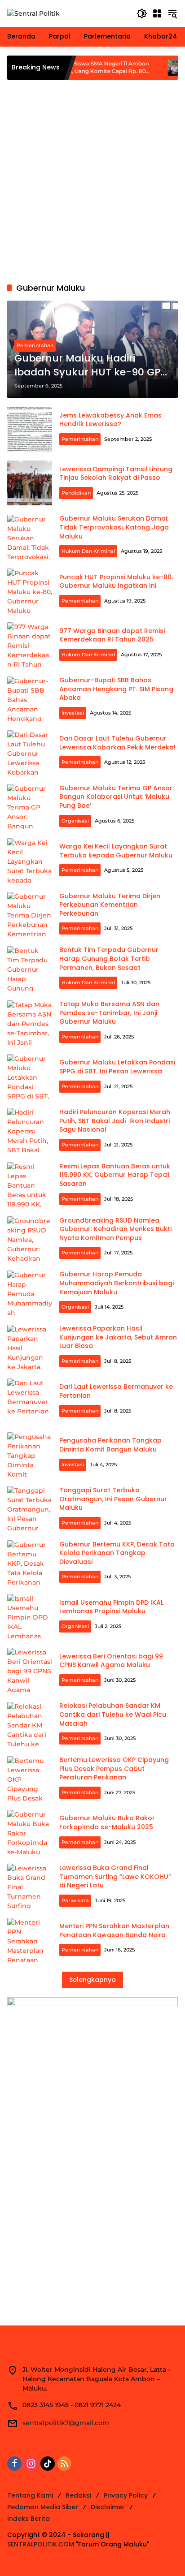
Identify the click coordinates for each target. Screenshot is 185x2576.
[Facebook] (14, 2464)
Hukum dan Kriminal (88, 551)
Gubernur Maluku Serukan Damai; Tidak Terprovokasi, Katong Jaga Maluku (114, 527)
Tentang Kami (30, 2495)
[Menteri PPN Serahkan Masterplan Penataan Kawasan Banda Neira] (30, 1940)
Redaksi (78, 2495)
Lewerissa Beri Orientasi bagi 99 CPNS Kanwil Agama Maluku (111, 1661)
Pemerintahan (35, 345)
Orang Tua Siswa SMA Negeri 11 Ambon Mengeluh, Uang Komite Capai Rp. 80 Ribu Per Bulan (70, 68)
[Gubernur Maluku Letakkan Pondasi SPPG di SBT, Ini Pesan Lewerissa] (30, 1077)
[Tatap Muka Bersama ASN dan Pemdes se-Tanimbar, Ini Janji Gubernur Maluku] (30, 1023)
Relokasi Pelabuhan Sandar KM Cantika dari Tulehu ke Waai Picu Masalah (113, 1714)
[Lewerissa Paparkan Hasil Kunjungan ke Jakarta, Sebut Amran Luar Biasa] (30, 1347)
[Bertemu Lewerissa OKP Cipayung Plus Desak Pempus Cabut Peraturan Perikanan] (30, 1779)
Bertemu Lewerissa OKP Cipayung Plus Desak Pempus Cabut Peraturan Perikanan (114, 1768)
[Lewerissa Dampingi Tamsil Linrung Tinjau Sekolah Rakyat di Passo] (30, 483)
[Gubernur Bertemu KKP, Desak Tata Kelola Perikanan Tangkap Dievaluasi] (30, 1563)
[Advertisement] (92, 181)
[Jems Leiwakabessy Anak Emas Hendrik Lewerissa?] (30, 429)
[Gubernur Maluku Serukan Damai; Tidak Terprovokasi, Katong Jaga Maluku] (30, 537)
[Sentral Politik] (33, 13)
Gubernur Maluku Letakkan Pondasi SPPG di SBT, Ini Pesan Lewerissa (117, 1067)
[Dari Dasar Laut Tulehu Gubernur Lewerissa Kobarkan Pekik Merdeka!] (30, 753)
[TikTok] (48, 2464)
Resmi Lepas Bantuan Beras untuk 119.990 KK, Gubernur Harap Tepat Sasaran (115, 1175)
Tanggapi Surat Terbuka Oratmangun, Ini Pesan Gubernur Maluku (113, 1499)
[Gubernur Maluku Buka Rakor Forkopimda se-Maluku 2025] (30, 1832)
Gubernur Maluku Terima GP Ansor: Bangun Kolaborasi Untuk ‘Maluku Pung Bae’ (117, 797)
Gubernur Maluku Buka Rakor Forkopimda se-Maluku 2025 (107, 1822)
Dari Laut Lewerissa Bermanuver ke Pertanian (116, 1391)
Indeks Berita (29, 2519)
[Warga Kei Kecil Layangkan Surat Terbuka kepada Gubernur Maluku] (30, 861)
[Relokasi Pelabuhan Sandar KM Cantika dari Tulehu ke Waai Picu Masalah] (30, 1724)
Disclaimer (108, 2507)
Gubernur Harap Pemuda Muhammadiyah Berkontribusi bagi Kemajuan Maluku (117, 1283)
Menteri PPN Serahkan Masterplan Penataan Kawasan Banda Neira (114, 1930)
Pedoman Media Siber (43, 2507)
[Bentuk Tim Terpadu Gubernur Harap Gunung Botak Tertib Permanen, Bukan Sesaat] (30, 969)
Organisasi (75, 821)
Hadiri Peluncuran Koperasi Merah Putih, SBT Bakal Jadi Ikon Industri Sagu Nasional (115, 1121)
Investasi (73, 713)
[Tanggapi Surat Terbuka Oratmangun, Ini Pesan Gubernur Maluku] (30, 1508)
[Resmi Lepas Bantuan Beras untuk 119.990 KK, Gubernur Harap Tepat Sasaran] (30, 1185)
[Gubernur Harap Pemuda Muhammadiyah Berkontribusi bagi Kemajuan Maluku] (30, 1293)
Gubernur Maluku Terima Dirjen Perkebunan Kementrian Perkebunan (110, 905)
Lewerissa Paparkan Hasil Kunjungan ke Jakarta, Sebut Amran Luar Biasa (118, 1337)
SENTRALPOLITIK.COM (41, 2544)
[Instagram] (31, 2464)
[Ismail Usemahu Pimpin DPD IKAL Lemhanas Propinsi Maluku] (30, 1616)
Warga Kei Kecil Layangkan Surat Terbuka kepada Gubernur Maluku (116, 851)
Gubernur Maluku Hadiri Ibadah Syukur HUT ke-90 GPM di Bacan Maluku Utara (92, 366)
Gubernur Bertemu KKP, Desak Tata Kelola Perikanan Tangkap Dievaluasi (117, 1553)
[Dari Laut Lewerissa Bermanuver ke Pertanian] (30, 1401)
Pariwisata (75, 1900)
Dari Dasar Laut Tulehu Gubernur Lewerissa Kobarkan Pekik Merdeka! (117, 743)
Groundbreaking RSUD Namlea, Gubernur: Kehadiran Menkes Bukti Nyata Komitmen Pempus (115, 1229)
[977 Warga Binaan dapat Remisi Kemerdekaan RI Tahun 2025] (30, 645)
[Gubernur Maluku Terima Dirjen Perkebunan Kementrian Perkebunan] (30, 914)
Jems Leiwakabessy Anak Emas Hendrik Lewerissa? (110, 420)
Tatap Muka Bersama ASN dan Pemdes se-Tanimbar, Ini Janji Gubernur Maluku (109, 1013)
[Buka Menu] (157, 13)
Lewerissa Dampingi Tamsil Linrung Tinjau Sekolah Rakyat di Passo (116, 474)
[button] (142, 13)
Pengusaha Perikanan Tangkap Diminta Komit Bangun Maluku (110, 1445)
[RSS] (64, 2464)
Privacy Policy (126, 2495)
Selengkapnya (92, 1980)
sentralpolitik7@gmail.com (66, 2423)
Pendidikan (76, 493)
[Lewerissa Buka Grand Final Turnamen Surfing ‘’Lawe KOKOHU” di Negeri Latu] (30, 1886)
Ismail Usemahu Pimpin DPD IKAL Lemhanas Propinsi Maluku (111, 1607)
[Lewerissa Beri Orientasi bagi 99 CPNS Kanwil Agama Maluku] (30, 1670)
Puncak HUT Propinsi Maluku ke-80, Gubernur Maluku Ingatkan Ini (116, 582)
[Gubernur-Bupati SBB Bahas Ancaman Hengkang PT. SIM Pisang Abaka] (30, 699)
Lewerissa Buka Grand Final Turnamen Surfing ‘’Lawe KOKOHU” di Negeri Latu (115, 1876)
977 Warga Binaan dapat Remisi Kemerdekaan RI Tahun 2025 (112, 635)
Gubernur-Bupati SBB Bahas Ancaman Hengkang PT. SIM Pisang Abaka (116, 689)
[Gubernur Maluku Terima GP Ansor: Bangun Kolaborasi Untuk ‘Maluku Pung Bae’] (30, 806)
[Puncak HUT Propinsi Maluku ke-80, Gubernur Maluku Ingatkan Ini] (30, 591)
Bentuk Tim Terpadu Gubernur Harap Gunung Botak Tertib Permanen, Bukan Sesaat (109, 958)
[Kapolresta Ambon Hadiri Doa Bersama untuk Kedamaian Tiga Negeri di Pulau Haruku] (149, 68)
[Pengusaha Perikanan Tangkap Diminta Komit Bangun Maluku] (30, 1455)
